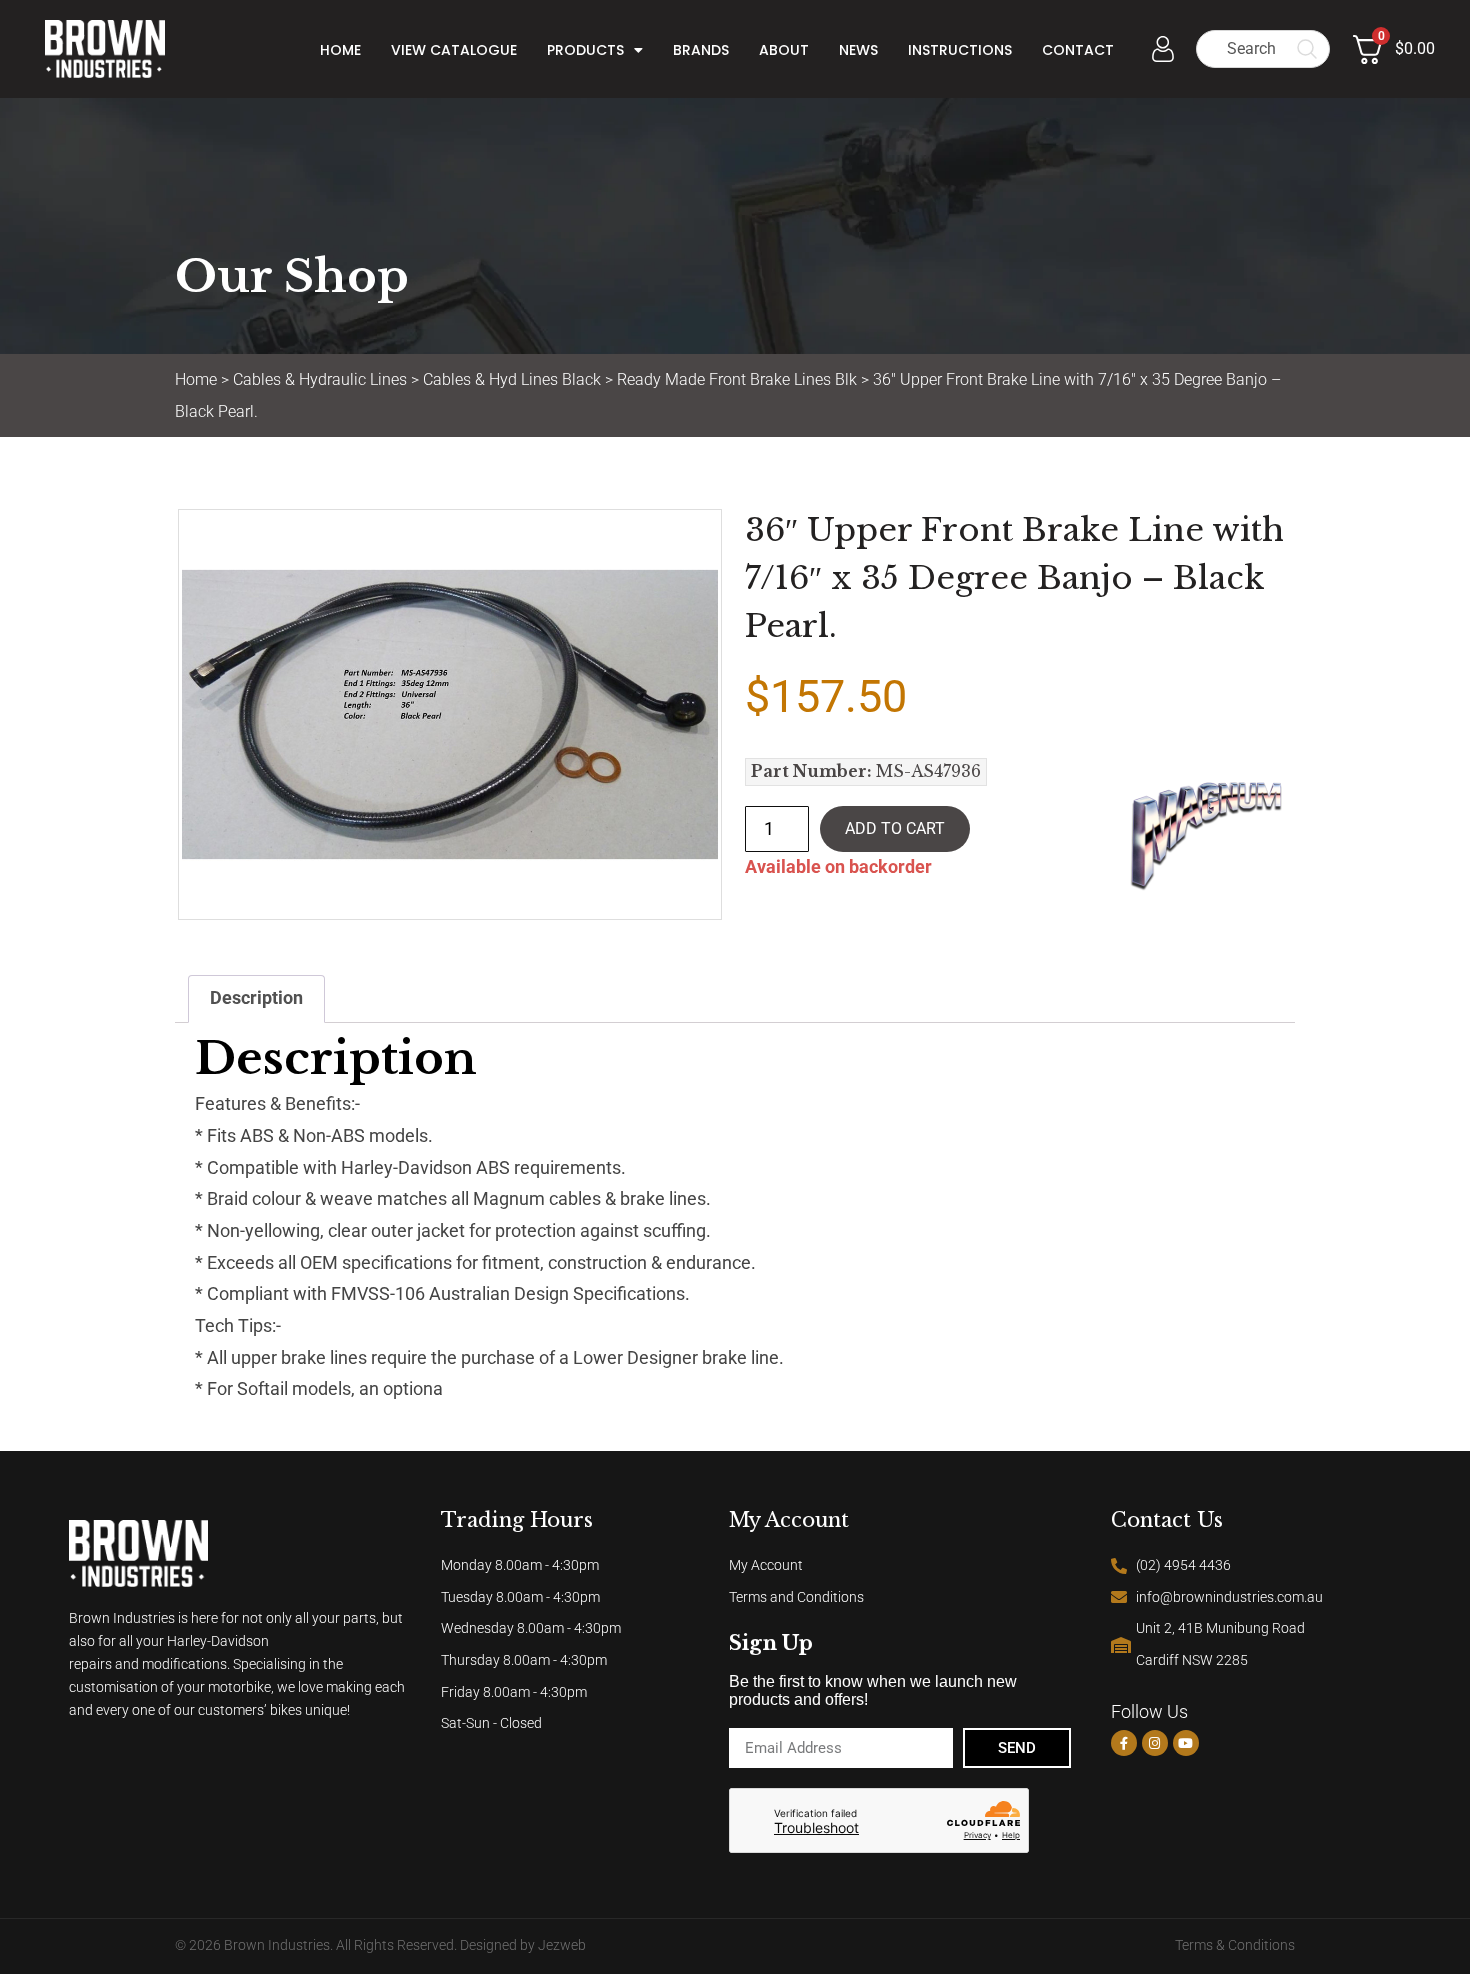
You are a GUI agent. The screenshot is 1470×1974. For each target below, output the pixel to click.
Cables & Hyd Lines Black (512, 379)
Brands (701, 50)
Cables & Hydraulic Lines (320, 379)
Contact (1078, 50)
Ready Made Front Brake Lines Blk (737, 379)
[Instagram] (1155, 1743)
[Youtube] (1186, 1743)
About (784, 50)
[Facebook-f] (1124, 1743)
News (858, 50)
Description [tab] (256, 998)
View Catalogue (454, 50)
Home (340, 50)
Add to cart (895, 828)
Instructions (960, 50)
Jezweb (562, 1945)
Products (585, 50)
